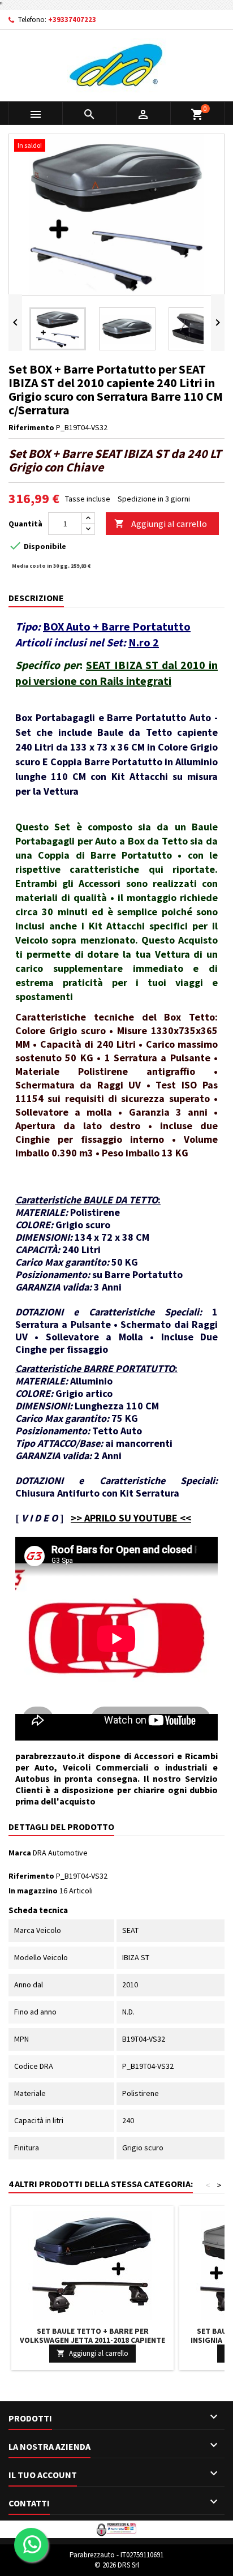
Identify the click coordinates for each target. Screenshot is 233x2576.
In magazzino (33, 1891)
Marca (20, 1853)
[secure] (116, 2528)
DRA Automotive (60, 1853)
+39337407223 (72, 20)
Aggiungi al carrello (161, 524)
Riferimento (31, 427)
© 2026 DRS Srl (117, 2565)
